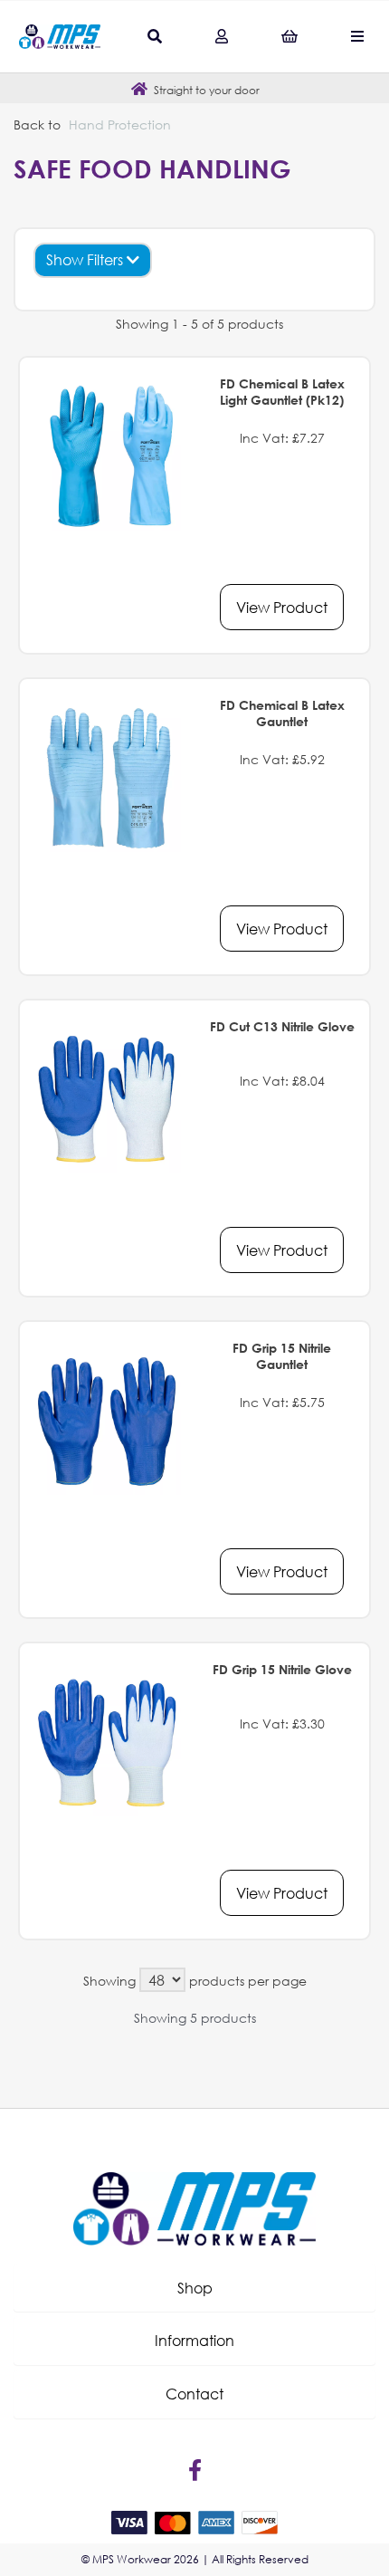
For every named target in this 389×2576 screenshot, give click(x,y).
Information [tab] (194, 2340)
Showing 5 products (195, 2018)
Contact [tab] (194, 2394)
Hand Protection (120, 124)
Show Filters (86, 259)
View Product (282, 607)
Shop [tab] (195, 2288)
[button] (194, 2288)
